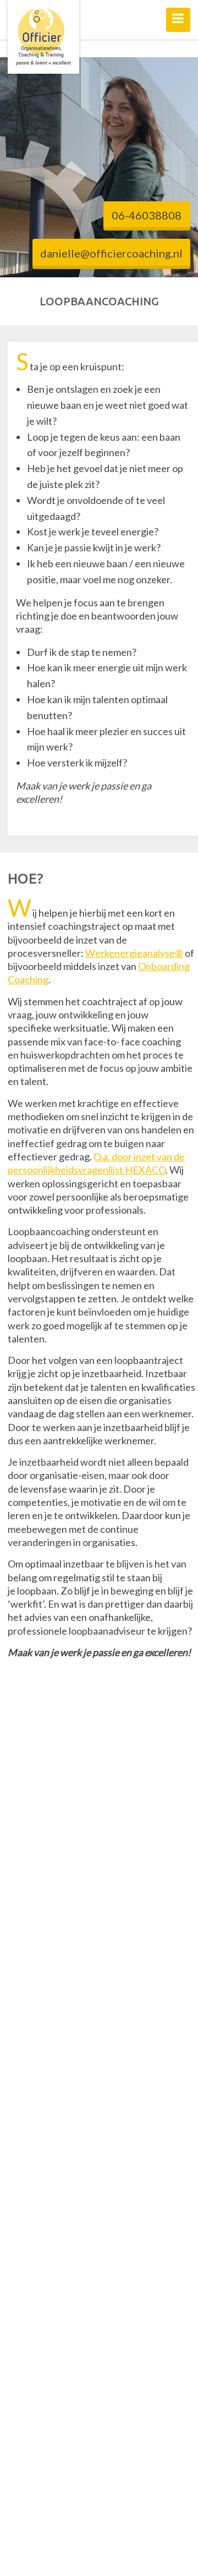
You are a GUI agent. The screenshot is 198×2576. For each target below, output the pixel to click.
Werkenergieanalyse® (134, 953)
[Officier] (43, 37)
